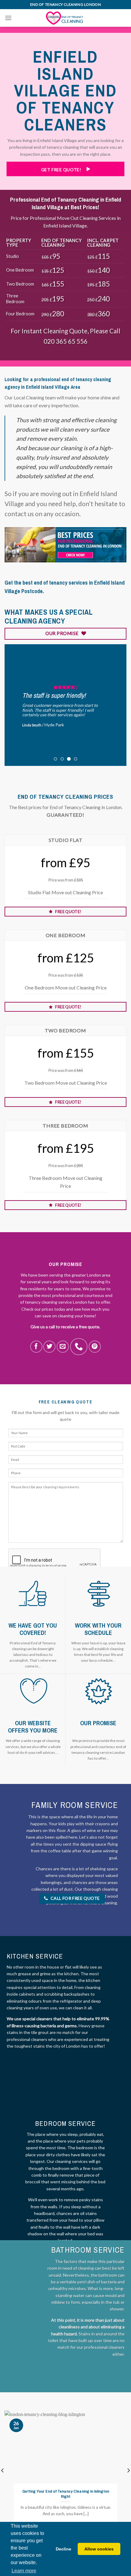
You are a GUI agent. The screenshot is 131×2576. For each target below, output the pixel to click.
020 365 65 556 (65, 341)
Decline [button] (64, 2549)
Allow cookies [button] (99, 2549)
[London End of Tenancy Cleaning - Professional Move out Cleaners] (65, 18)
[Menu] (8, 18)
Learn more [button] (24, 2571)
